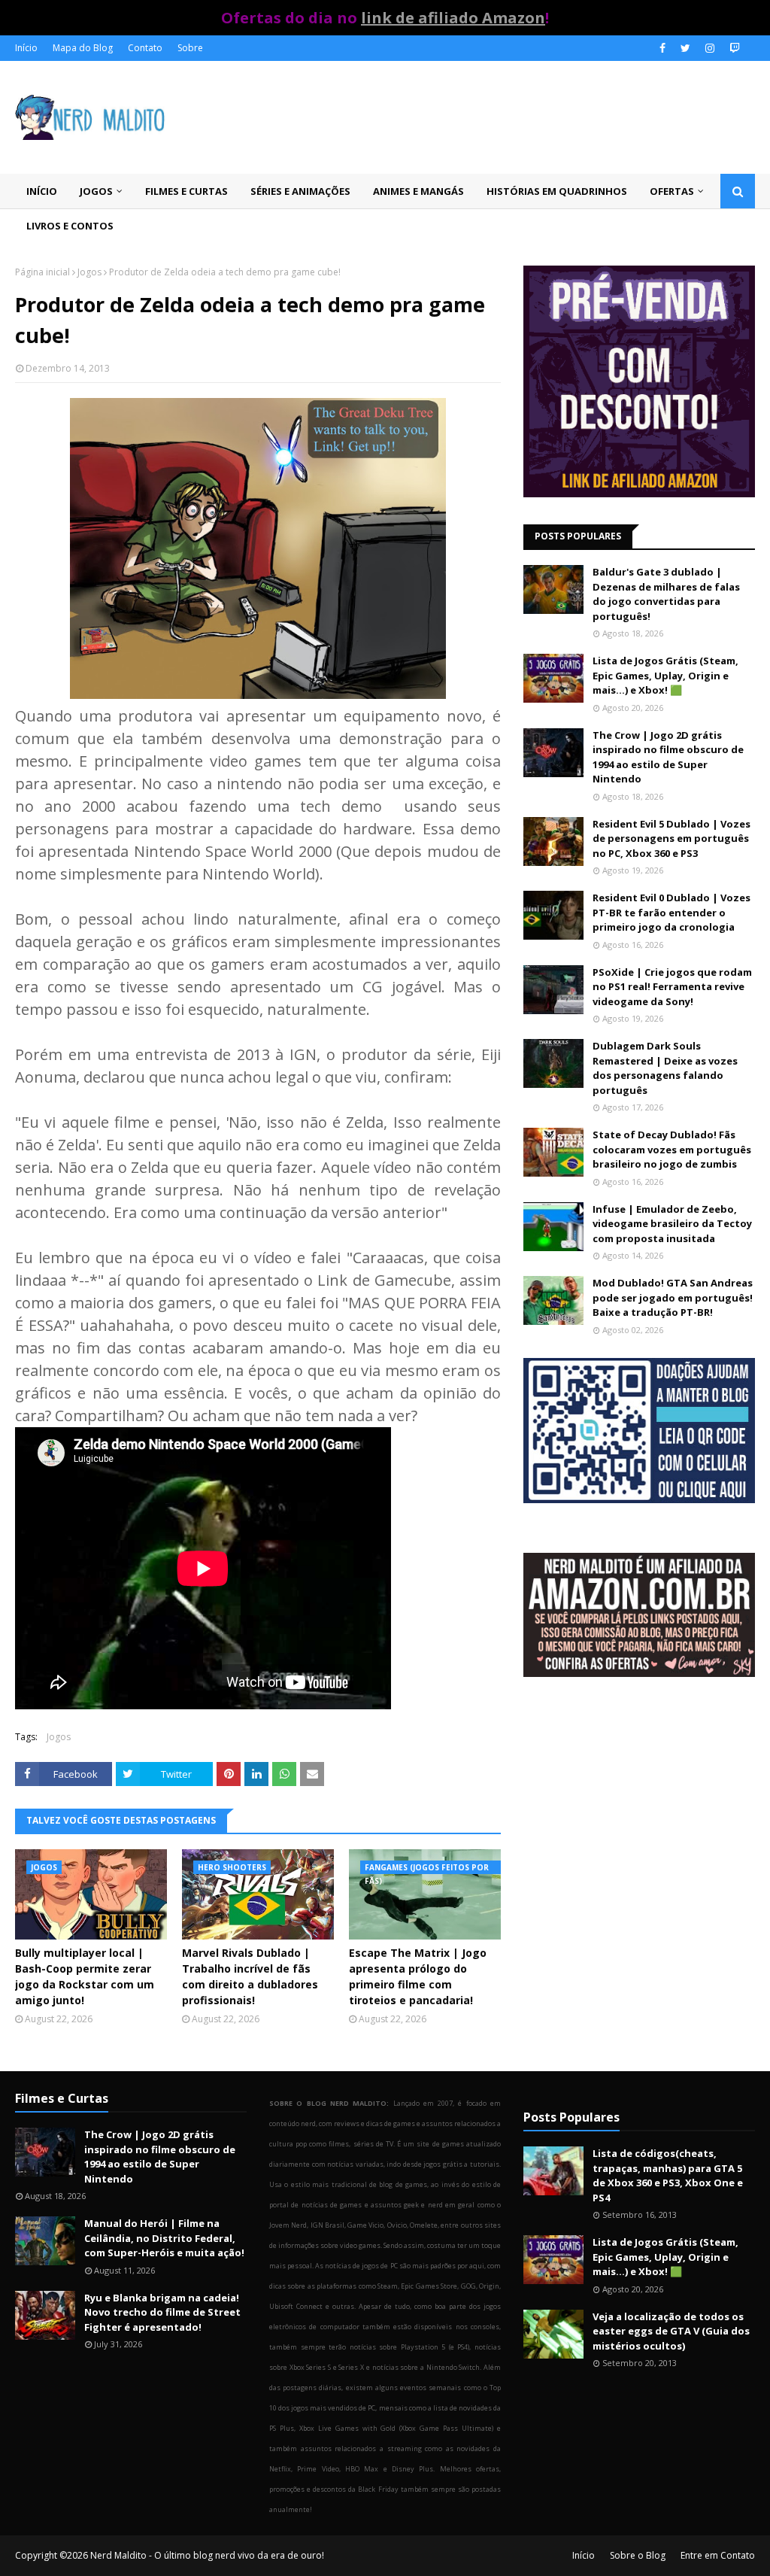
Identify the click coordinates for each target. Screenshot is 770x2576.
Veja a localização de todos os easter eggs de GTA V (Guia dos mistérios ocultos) (671, 2331)
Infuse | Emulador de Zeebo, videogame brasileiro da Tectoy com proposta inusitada (672, 1224)
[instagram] (710, 48)
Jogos (89, 272)
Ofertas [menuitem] (672, 191)
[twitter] (685, 48)
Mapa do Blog (83, 48)
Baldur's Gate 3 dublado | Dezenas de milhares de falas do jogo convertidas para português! (666, 594)
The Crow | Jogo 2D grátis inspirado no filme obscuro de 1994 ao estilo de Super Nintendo (668, 757)
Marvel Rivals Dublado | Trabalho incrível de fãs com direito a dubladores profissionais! (250, 1976)
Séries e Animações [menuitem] (300, 191)
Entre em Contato (718, 2555)
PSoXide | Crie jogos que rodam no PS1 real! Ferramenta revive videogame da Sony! (672, 987)
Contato (145, 48)
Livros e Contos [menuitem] (70, 226)
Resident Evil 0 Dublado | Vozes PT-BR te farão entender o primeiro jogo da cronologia (671, 912)
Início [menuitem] (42, 191)
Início (26, 48)
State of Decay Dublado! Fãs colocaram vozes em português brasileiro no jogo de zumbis (672, 1149)
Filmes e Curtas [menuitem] (186, 191)
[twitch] (733, 48)
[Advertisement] (639, 1818)
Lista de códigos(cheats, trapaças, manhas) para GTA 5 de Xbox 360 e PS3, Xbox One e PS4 (668, 2175)
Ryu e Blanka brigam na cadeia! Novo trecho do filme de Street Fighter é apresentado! (162, 2312)
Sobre (190, 48)
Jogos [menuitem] (96, 191)
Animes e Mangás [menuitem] (418, 191)
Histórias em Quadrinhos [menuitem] (557, 191)
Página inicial (42, 272)
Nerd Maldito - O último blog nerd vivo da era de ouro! (207, 2555)
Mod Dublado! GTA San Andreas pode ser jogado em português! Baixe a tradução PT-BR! (673, 1297)
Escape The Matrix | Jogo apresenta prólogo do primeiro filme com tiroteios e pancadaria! (418, 1976)
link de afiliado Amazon (453, 18)
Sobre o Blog (638, 2555)
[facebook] (662, 48)
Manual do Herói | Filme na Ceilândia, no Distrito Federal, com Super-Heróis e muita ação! (164, 2238)
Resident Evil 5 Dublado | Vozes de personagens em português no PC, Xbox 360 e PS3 (671, 838)
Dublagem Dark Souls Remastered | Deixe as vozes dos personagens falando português (665, 1068)
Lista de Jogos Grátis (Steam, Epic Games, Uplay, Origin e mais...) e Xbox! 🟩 (665, 675)
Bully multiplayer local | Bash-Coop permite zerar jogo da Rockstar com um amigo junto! (85, 1976)
